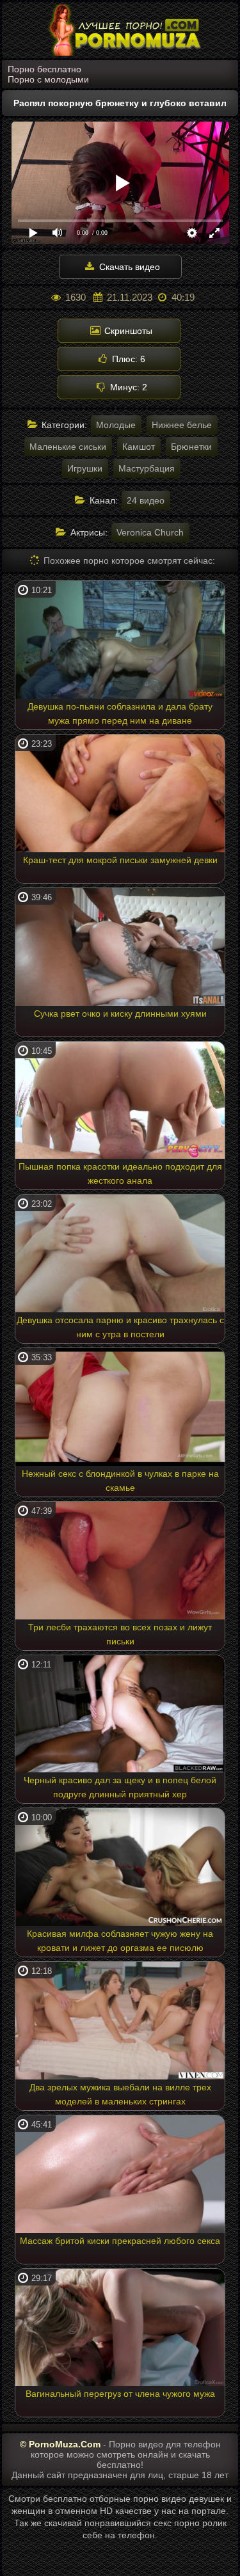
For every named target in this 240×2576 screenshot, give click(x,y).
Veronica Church (150, 532)
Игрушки (85, 468)
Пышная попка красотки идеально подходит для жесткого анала (120, 1173)
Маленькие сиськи (68, 447)
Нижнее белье (182, 425)
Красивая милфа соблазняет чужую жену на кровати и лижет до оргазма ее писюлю (120, 1941)
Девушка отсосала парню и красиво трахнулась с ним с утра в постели (120, 1327)
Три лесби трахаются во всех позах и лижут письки (120, 1634)
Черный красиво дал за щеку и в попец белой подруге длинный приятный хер (120, 1787)
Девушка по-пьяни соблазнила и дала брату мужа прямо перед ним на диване (120, 713)
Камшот (139, 447)
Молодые (116, 425)
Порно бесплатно (44, 69)
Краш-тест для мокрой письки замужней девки (120, 860)
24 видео (146, 500)
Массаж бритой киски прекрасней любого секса (120, 2241)
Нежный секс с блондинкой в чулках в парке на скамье (120, 1481)
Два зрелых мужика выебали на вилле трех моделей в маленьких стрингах (120, 2094)
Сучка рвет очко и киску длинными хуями (120, 1014)
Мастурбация (147, 468)
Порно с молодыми (48, 79)
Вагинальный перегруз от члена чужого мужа (120, 2394)
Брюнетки (191, 447)
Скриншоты (127, 331)
